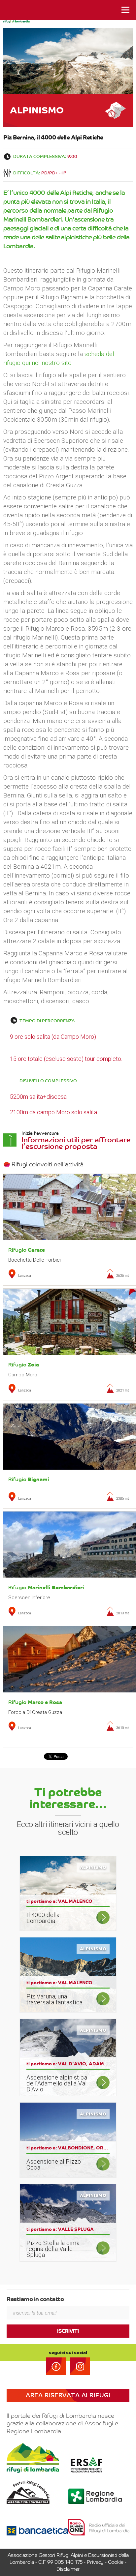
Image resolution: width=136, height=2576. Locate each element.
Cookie (116, 2562)
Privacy (95, 2562)
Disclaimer (68, 2569)
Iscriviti (68, 2331)
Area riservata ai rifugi (68, 2395)
